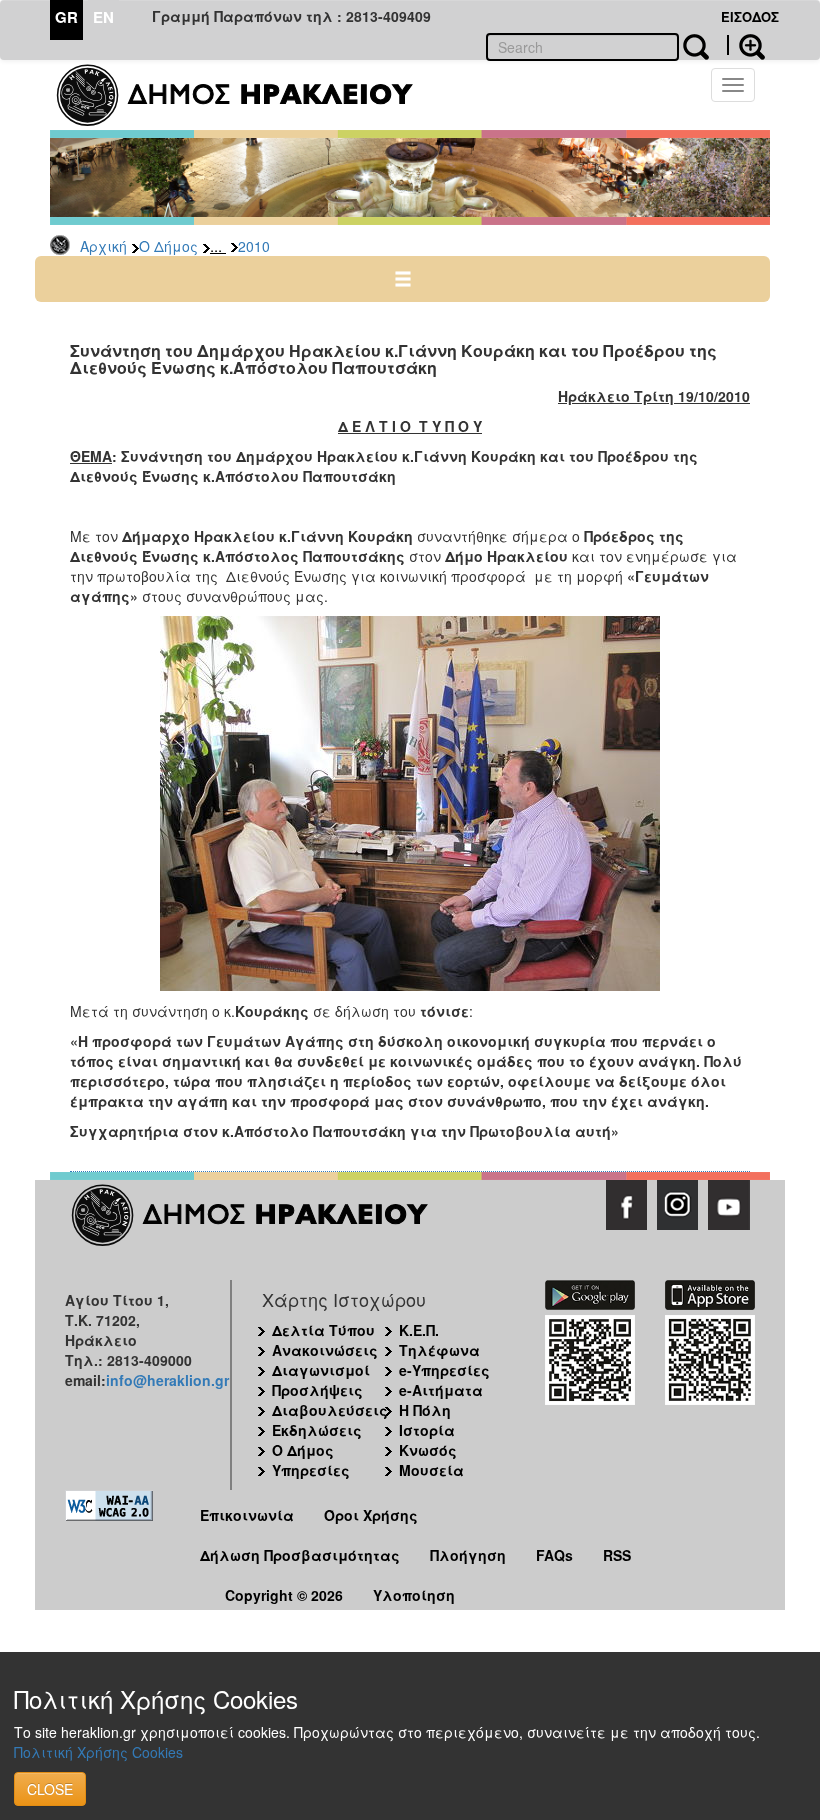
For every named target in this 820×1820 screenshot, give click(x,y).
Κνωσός (428, 1450)
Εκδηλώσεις (317, 1430)
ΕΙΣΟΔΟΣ (750, 16)
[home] (247, 95)
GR (66, 17)
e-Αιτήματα (441, 1390)
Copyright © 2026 (284, 1595)
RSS (617, 1555)
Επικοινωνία (247, 1515)
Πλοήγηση (468, 1555)
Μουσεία (431, 1470)
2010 (254, 246)
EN (103, 17)
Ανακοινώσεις (325, 1350)
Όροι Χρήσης (371, 1515)
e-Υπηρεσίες (444, 1370)
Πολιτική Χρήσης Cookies (98, 1752)
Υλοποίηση (414, 1595)
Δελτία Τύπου (323, 1330)
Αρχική (103, 246)
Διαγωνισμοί (321, 1370)
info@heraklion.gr (167, 1380)
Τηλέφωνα (439, 1350)
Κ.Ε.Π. (419, 1330)
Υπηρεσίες (311, 1470)
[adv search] (746, 45)
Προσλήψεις (317, 1390)
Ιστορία (427, 1430)
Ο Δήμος (168, 246)
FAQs (554, 1555)
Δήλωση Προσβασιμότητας (300, 1555)
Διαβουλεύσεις (330, 1410)
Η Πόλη (425, 1410)
